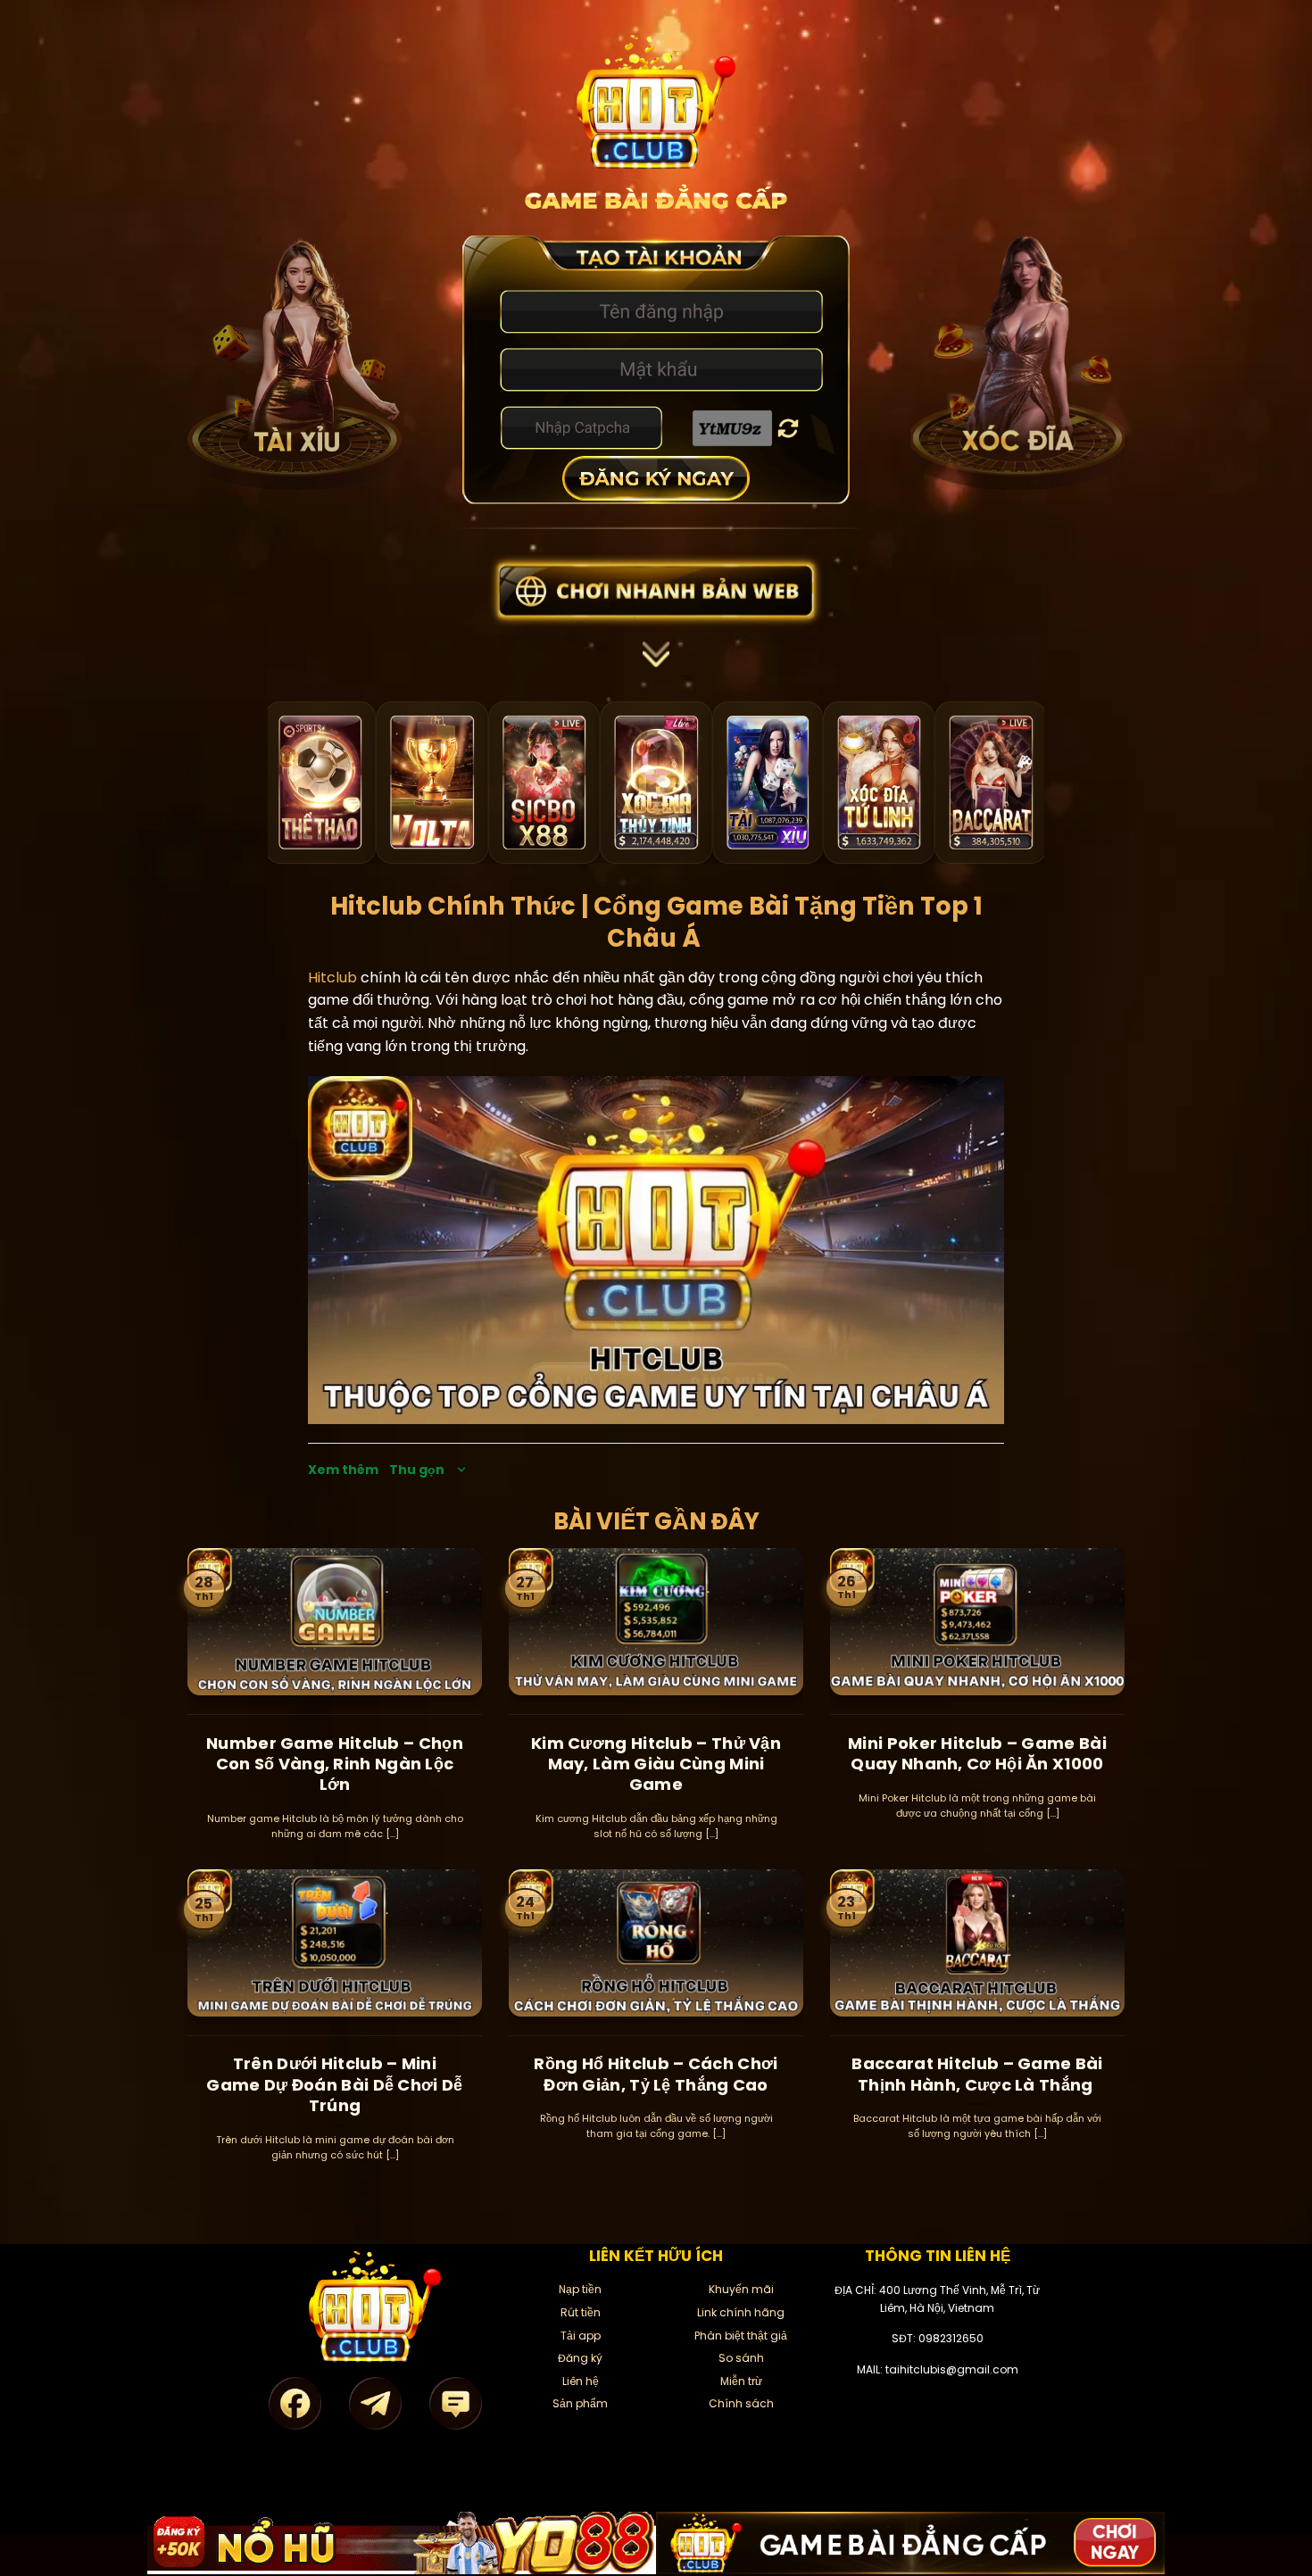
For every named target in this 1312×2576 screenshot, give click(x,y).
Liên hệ (581, 2381)
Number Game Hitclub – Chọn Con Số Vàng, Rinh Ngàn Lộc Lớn (335, 1764)
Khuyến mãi (741, 2289)
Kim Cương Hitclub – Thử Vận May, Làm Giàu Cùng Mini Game (656, 1764)
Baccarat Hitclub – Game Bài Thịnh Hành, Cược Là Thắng (977, 2074)
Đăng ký (580, 2358)
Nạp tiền (580, 2289)
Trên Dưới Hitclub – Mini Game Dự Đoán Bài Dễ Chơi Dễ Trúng (334, 2084)
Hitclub (332, 977)
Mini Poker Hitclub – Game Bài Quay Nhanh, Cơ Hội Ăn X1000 (977, 1754)
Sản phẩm (580, 2403)
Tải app (581, 2336)
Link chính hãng (741, 2312)
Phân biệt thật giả (741, 2336)
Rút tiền (581, 2312)
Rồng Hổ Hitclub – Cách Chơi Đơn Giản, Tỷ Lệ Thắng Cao (656, 2074)
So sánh (741, 2358)
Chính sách (741, 2403)
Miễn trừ (741, 2381)
